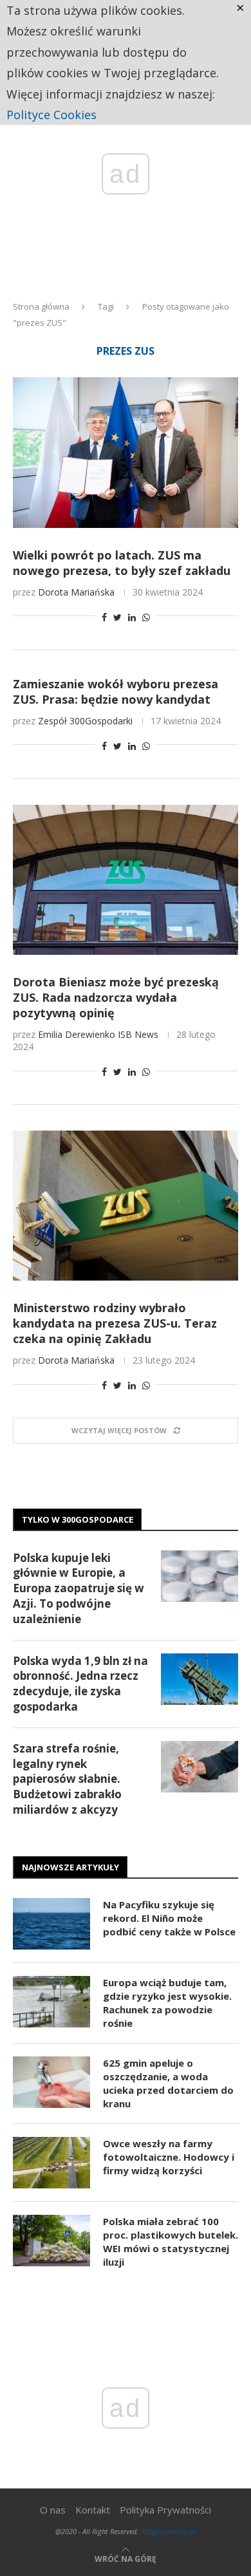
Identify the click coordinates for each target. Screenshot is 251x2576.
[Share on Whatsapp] (146, 617)
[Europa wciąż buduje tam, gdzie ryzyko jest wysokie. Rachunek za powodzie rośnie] (51, 2002)
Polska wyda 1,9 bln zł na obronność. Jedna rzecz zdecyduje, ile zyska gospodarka (80, 1684)
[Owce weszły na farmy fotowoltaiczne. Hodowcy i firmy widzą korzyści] (51, 2163)
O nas (53, 2510)
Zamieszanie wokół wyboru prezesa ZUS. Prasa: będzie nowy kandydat (116, 691)
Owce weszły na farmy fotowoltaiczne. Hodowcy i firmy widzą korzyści (169, 2157)
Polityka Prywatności (165, 2510)
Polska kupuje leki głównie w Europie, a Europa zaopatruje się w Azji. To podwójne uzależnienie (79, 1588)
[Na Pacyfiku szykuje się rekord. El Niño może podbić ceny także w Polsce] (51, 1924)
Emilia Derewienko (77, 1034)
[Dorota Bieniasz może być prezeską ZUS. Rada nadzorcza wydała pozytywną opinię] (126, 880)
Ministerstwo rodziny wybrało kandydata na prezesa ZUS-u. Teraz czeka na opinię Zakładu (115, 1323)
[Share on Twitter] (117, 617)
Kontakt (93, 2510)
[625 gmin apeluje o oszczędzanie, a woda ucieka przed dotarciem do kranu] (51, 2082)
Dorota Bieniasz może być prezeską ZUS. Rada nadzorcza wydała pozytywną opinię (116, 997)
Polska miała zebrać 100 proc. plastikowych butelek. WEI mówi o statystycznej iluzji (171, 2242)
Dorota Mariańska (76, 592)
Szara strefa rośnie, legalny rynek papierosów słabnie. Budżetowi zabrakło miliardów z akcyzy (67, 1779)
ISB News (138, 1034)
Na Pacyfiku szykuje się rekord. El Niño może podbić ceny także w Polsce (169, 1918)
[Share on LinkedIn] (132, 617)
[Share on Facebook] (104, 617)
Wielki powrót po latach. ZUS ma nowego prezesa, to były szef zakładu (122, 563)
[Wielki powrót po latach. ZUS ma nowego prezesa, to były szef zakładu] (126, 452)
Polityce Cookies (51, 115)
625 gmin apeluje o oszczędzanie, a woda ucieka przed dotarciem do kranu (168, 2083)
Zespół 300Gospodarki (85, 721)
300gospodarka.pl (168, 2531)
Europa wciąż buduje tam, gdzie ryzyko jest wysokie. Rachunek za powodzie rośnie (167, 2003)
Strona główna (41, 306)
